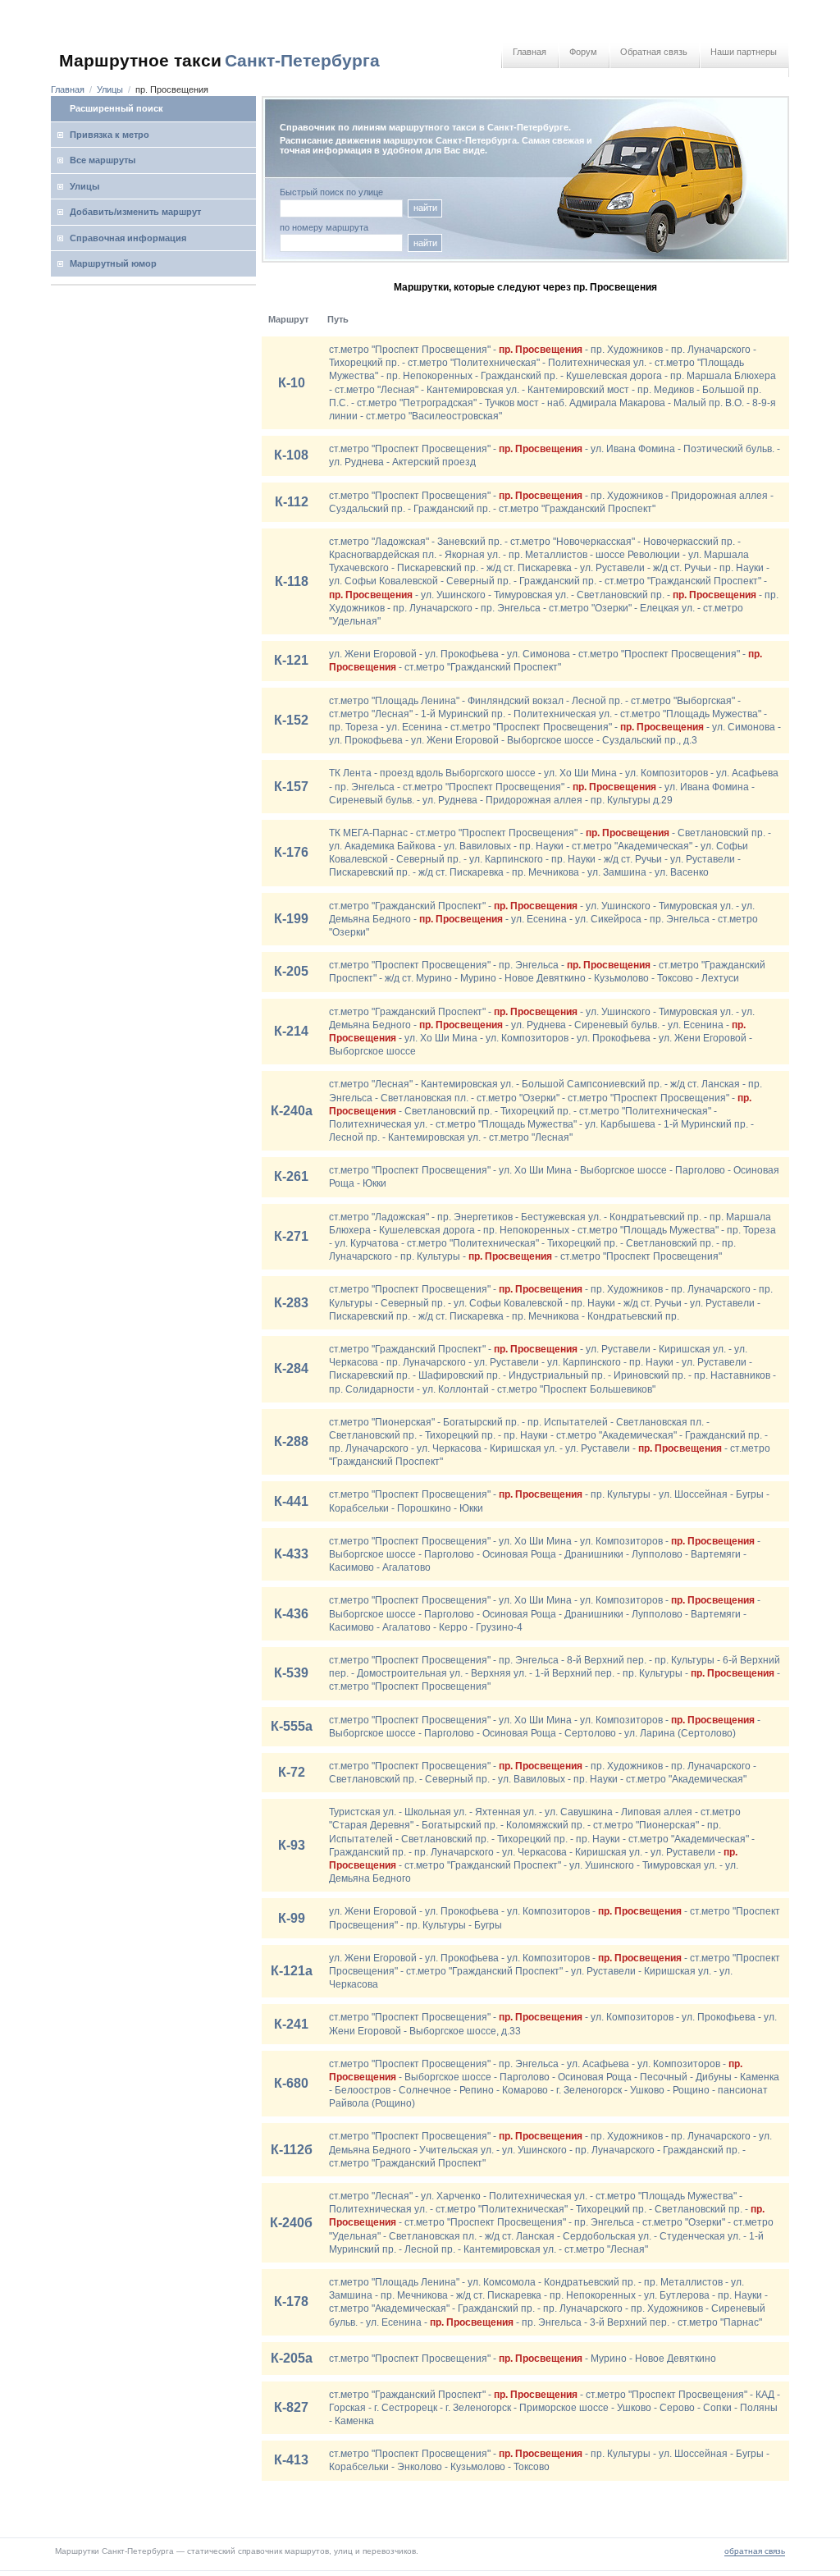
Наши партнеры (744, 52)
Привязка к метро (110, 135)
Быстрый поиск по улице (331, 192)
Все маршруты (103, 160)
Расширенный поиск (116, 108)
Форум (583, 52)
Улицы (110, 89)
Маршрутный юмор (113, 263)
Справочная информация (128, 238)
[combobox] (341, 243)
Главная (530, 52)
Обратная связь (654, 52)
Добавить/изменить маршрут (135, 212)
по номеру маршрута (324, 228)
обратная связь (755, 2551)
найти (425, 208)
